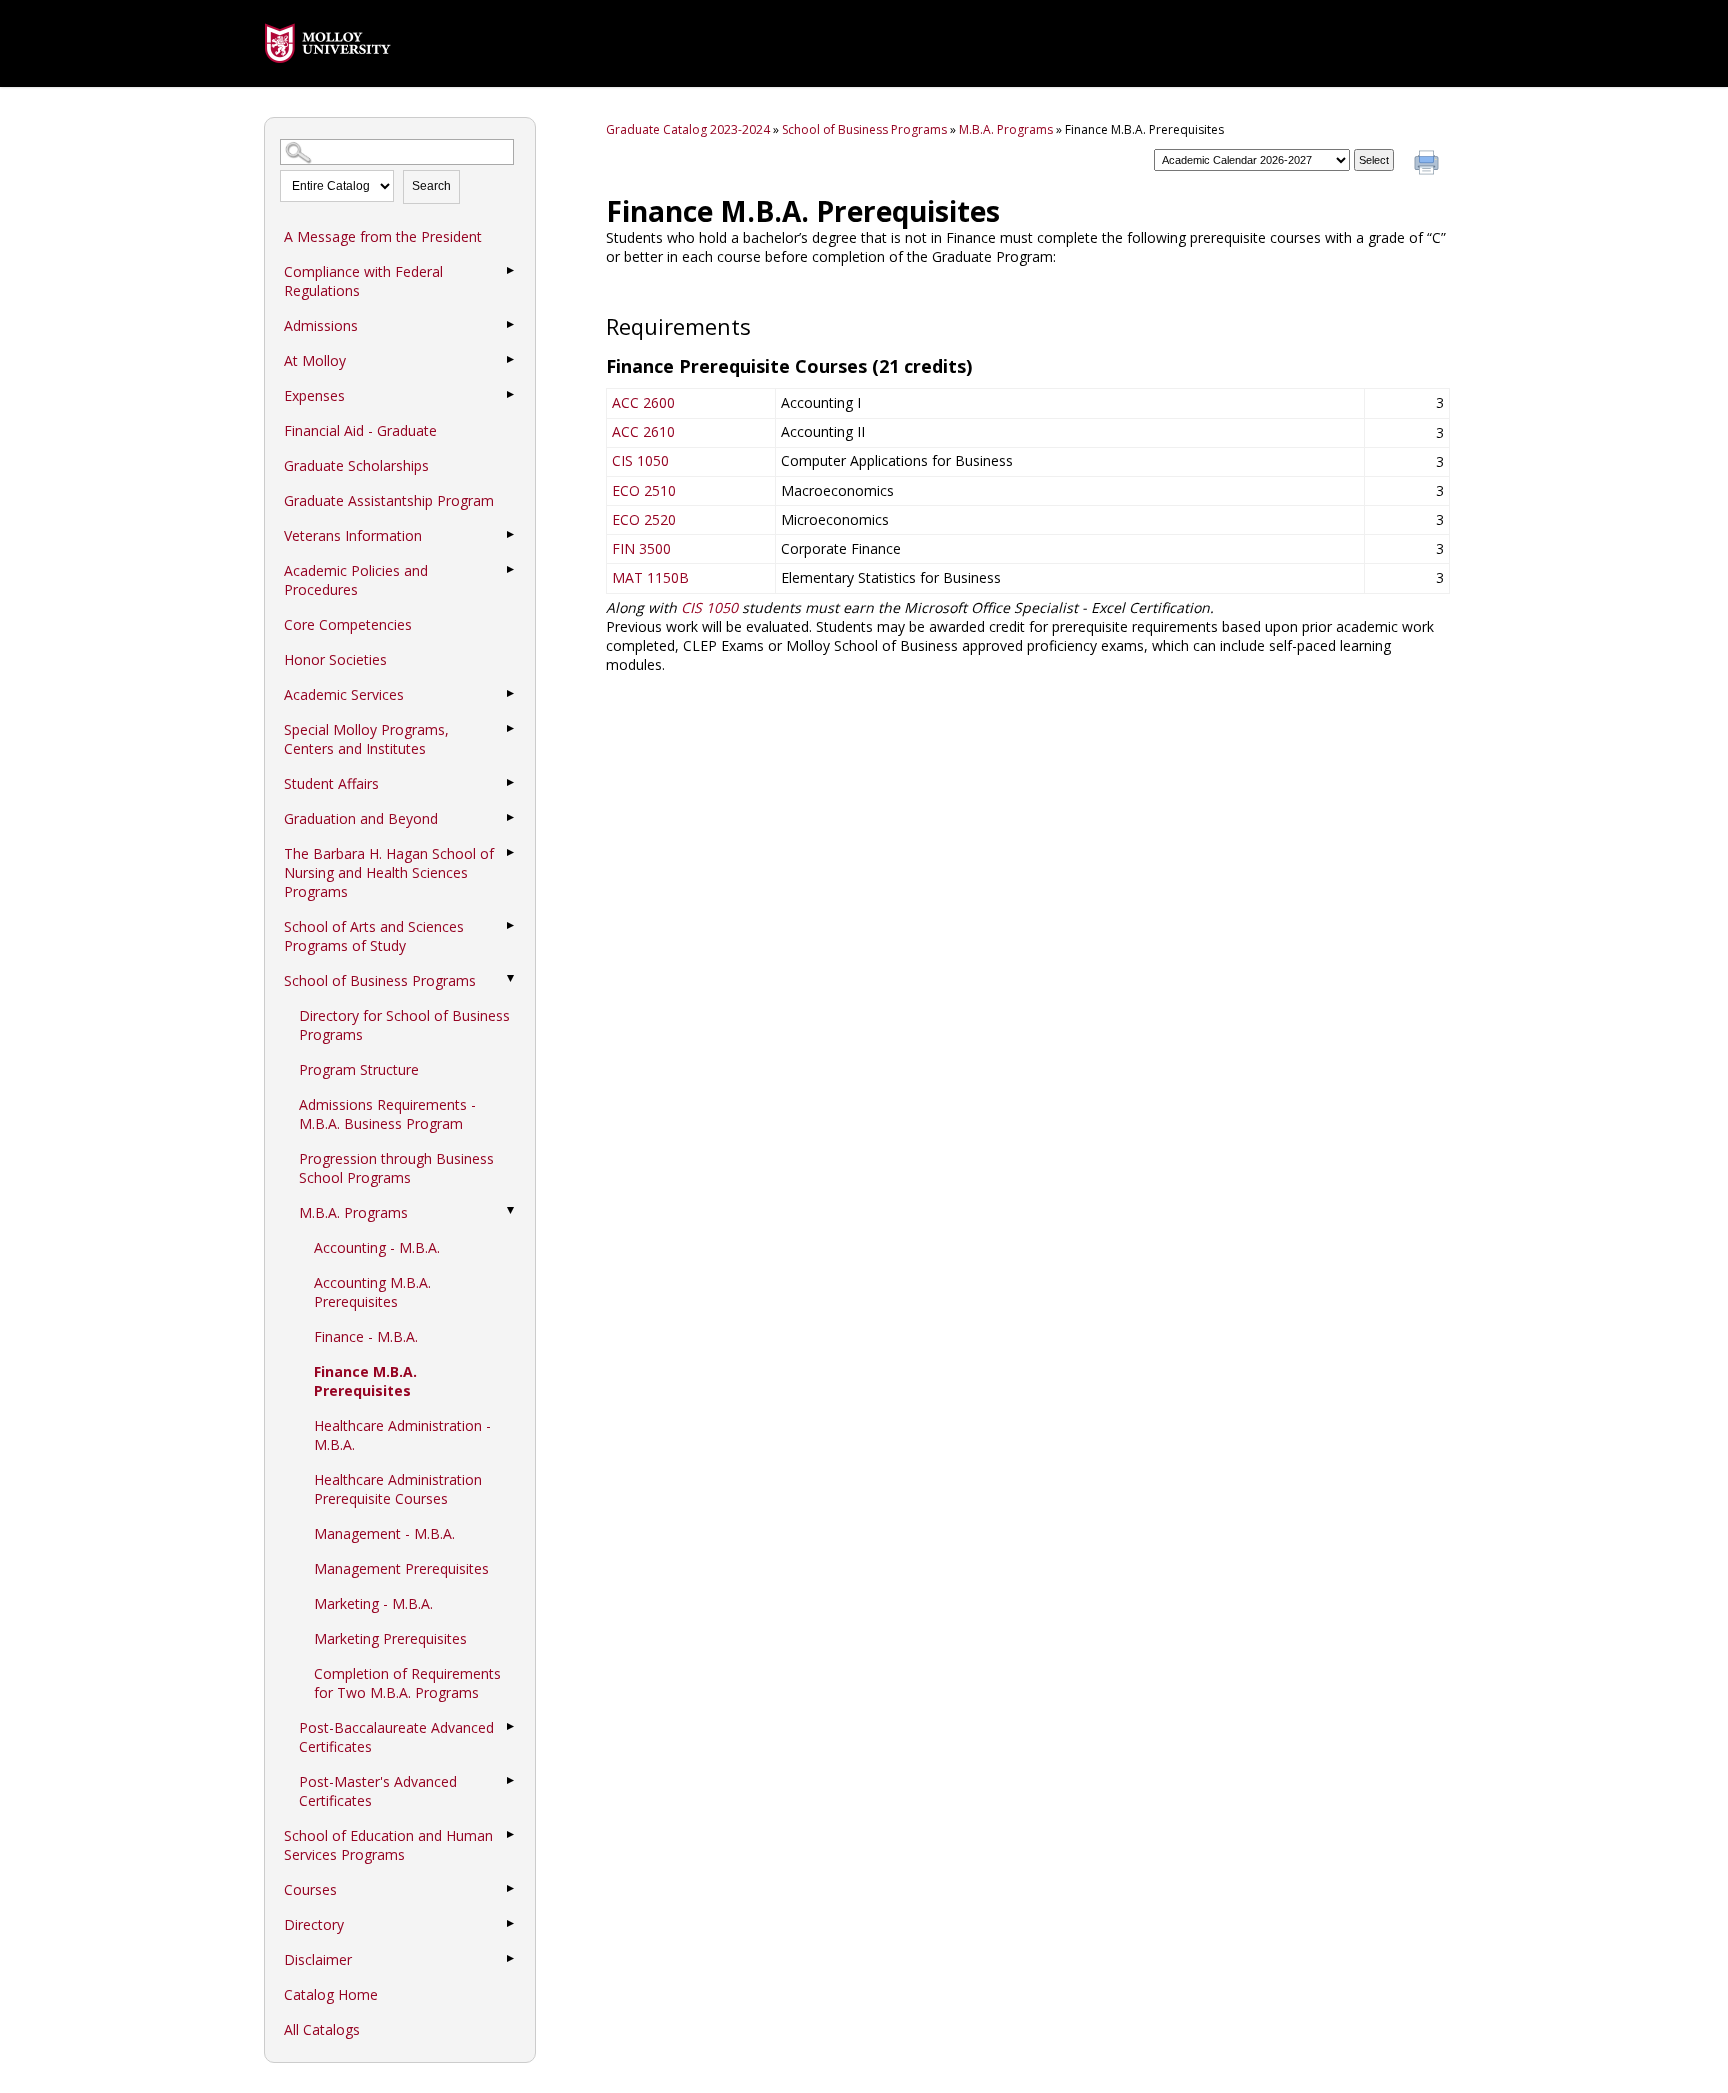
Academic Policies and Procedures (356, 580)
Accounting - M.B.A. (377, 1247)
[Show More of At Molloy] (510, 360)
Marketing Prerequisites (390, 1638)
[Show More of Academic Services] (510, 694)
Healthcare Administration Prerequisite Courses (398, 1489)
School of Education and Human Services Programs (388, 1845)
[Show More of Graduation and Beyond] (510, 818)
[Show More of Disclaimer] (510, 1959)
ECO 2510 (644, 490)
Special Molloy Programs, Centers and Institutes (366, 739)
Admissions (321, 325)
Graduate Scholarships (356, 465)
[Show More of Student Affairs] (510, 783)
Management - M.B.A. (384, 1533)
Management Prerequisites (401, 1568)
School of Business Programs (380, 980)
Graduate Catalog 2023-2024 (688, 129)
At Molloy (315, 360)
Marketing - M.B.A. (373, 1603)
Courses (310, 1889)
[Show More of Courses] (510, 1889)
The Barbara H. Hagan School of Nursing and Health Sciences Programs (389, 872)
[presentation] (328, 77)
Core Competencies (348, 624)
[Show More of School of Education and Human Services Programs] (510, 1835)
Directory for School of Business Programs (404, 1025)
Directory (314, 1924)
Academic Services (344, 694)
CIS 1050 (640, 460)
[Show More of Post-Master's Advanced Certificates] (510, 1781)
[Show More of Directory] (510, 1924)
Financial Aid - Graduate (360, 430)
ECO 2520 (644, 519)
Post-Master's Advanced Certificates (378, 1791)
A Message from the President (383, 236)
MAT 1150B (650, 577)
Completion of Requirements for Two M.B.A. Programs (407, 1683)
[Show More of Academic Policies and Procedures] (510, 570)
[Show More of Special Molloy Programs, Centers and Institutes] (510, 729)
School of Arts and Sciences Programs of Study (374, 936)
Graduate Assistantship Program (389, 500)
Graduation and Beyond (361, 818)
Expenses (314, 395)
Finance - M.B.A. (366, 1336)
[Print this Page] (1429, 165)
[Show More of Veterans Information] (510, 535)
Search (431, 186)
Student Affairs (331, 783)
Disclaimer (318, 1959)
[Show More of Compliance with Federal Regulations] (510, 271)
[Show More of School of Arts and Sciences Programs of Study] (510, 926)
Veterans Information (353, 535)
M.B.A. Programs (353, 1212)
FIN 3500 (641, 548)
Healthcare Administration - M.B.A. (402, 1435)
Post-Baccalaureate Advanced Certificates (396, 1737)
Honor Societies (335, 659)
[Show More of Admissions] (510, 325)
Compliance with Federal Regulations (363, 281)
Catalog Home (331, 1994)
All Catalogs (322, 2029)
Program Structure (359, 1069)
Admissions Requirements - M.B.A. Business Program (387, 1114)
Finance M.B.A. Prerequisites (365, 1381)
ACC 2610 (643, 431)
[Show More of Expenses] (510, 395)
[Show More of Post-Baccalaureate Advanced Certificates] (510, 1727)
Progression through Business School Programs (396, 1168)
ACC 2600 (643, 402)
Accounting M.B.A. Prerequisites (372, 1292)
